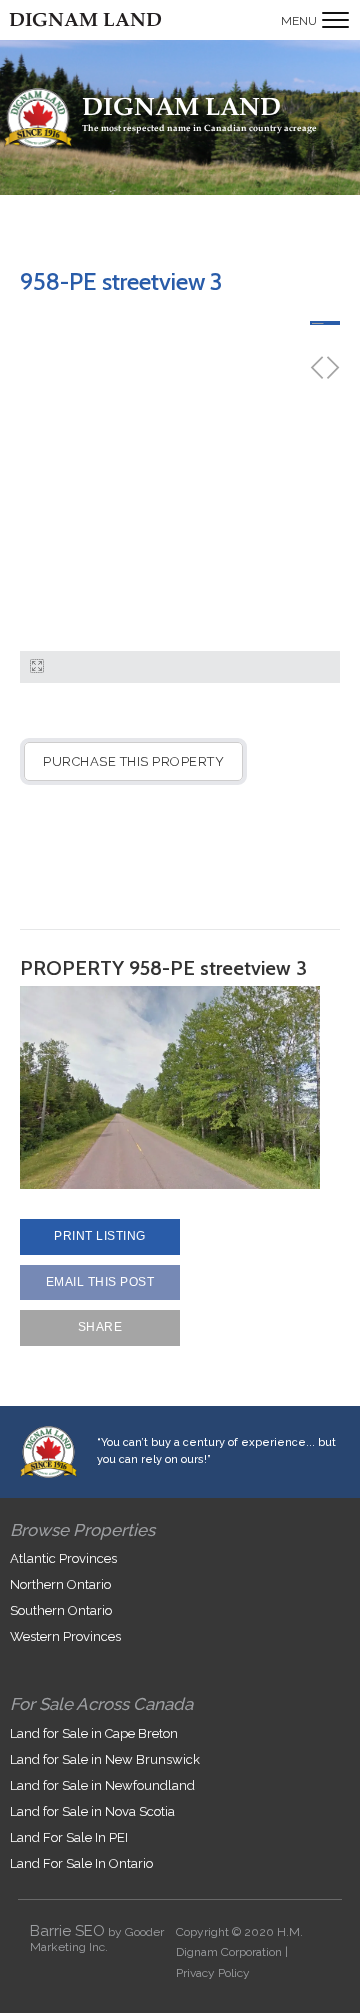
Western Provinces (65, 1636)
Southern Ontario (61, 1610)
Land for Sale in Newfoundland (102, 1785)
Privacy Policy (213, 1973)
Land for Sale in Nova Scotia (92, 1811)
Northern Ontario (60, 1584)
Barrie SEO (67, 1931)
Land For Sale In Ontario (81, 1863)
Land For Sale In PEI (69, 1837)
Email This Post (100, 1282)
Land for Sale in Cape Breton (94, 1733)
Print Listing (100, 1236)
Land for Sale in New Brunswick (105, 1759)
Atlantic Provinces (63, 1558)
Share (100, 1327)
